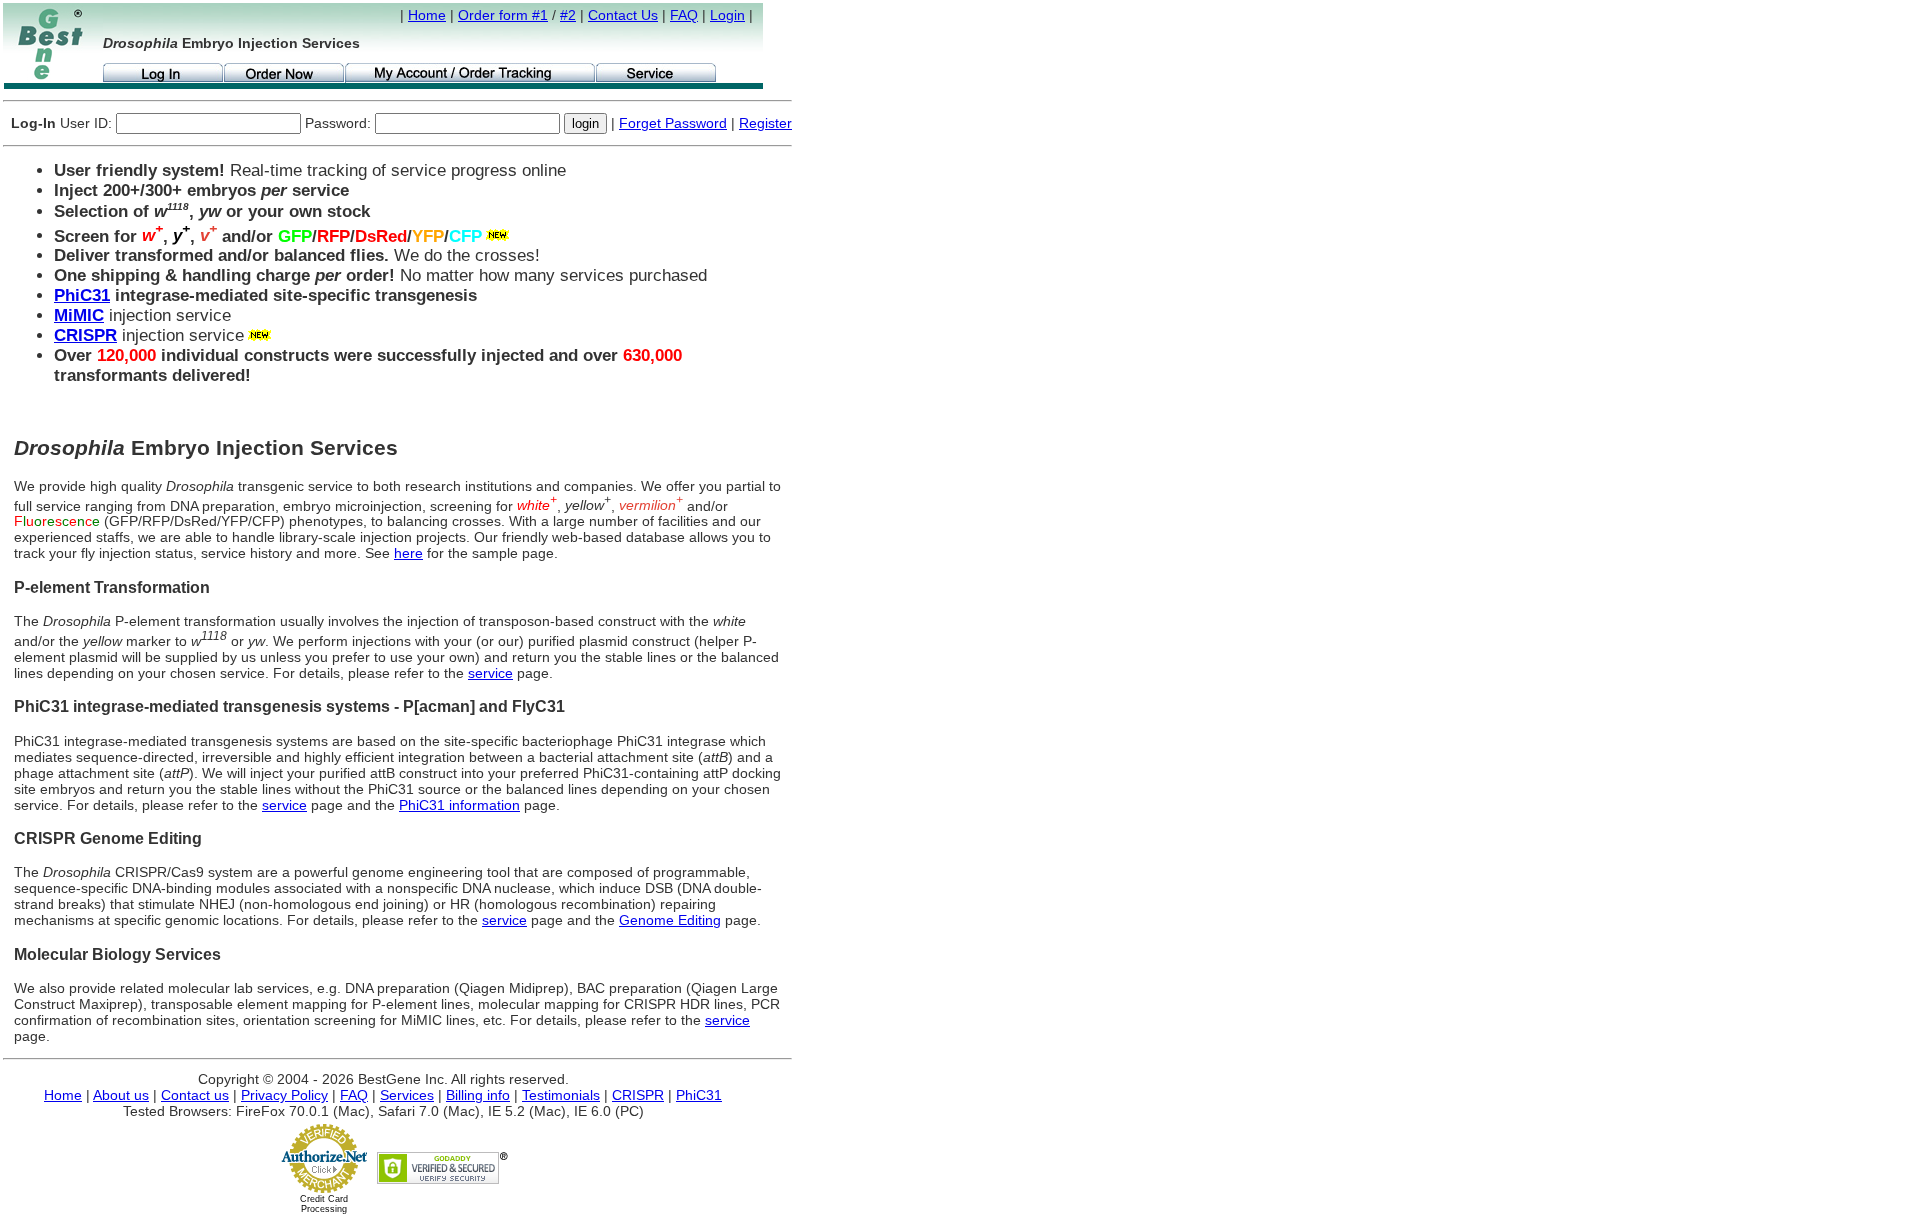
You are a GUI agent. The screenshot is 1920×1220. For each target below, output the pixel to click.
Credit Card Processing (324, 1204)
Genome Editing (670, 920)
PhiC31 (82, 295)
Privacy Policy (284, 1095)
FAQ (684, 15)
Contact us (195, 1095)
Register (765, 123)
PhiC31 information (459, 805)
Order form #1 (503, 15)
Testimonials (561, 1095)
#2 (568, 15)
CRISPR (85, 335)
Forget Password (673, 123)
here (408, 553)
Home (427, 15)
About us (121, 1095)
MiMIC (79, 315)
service (490, 673)
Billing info (478, 1095)
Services (407, 1095)
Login (727, 15)
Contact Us (623, 15)
